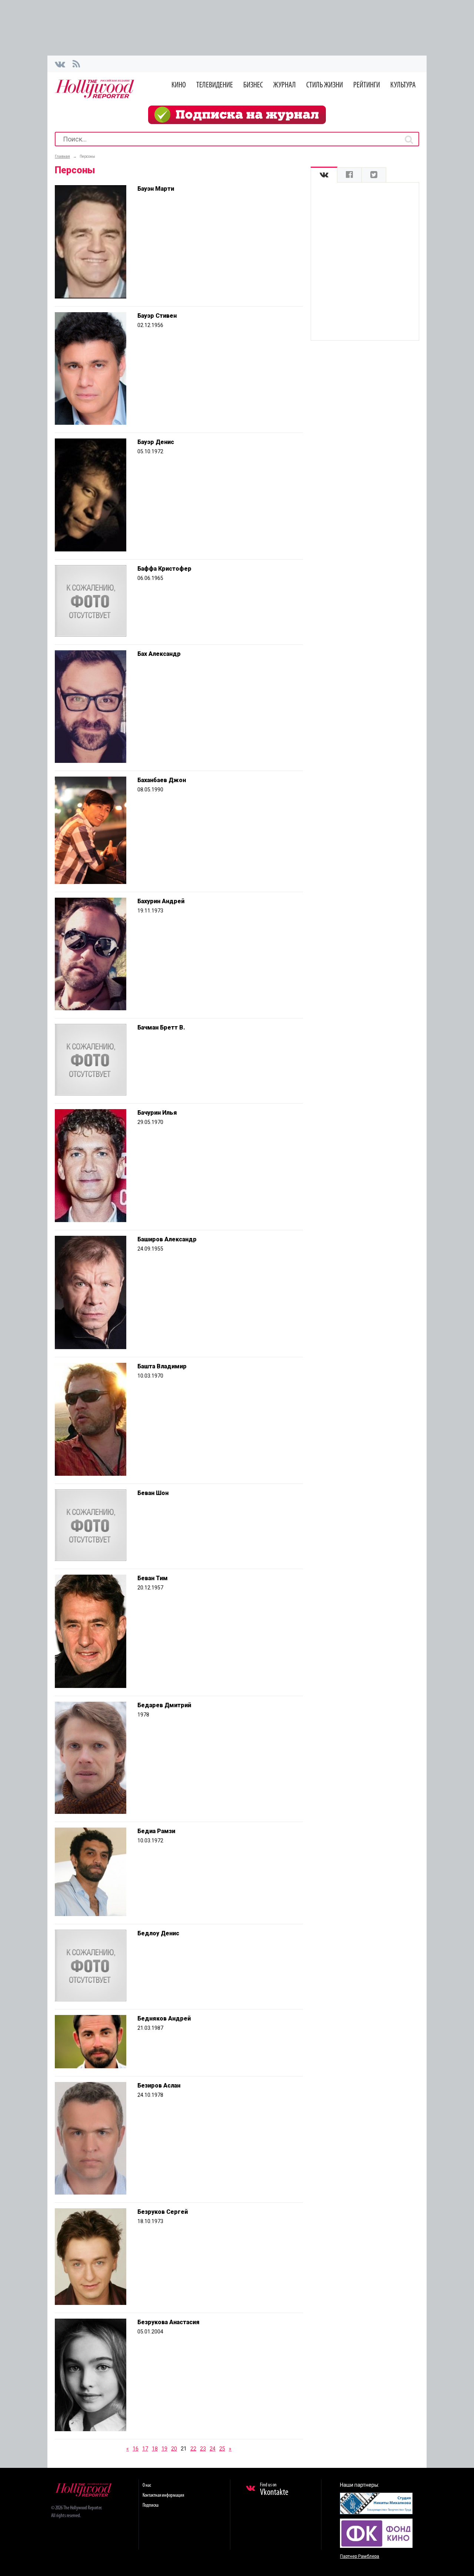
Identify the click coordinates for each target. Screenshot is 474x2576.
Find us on (274, 2490)
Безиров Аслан (159, 2086)
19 (164, 2449)
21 (184, 2449)
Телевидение (215, 85)
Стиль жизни (325, 85)
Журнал (285, 85)
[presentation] (324, 175)
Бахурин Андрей (161, 901)
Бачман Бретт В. (161, 1027)
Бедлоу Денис (158, 1933)
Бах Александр (159, 654)
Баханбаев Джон (162, 780)
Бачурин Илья (157, 1113)
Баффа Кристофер (164, 569)
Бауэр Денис (156, 442)
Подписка (151, 2505)
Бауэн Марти (156, 189)
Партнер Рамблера (360, 2556)
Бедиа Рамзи (156, 1831)
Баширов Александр (167, 1239)
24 (213, 2449)
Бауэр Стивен (157, 316)
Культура (403, 85)
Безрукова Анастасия (168, 2322)
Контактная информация (163, 2495)
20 (174, 2449)
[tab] (324, 175)
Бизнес (253, 85)
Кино (179, 85)
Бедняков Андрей (164, 2018)
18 (155, 2449)
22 (193, 2449)
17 (145, 2449)
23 (203, 2449)
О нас (147, 2485)
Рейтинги (367, 85)
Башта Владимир (162, 1366)
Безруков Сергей (163, 2212)
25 (222, 2449)
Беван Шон (153, 1493)
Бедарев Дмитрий (164, 1705)
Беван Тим (153, 1578)
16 (136, 2449)
